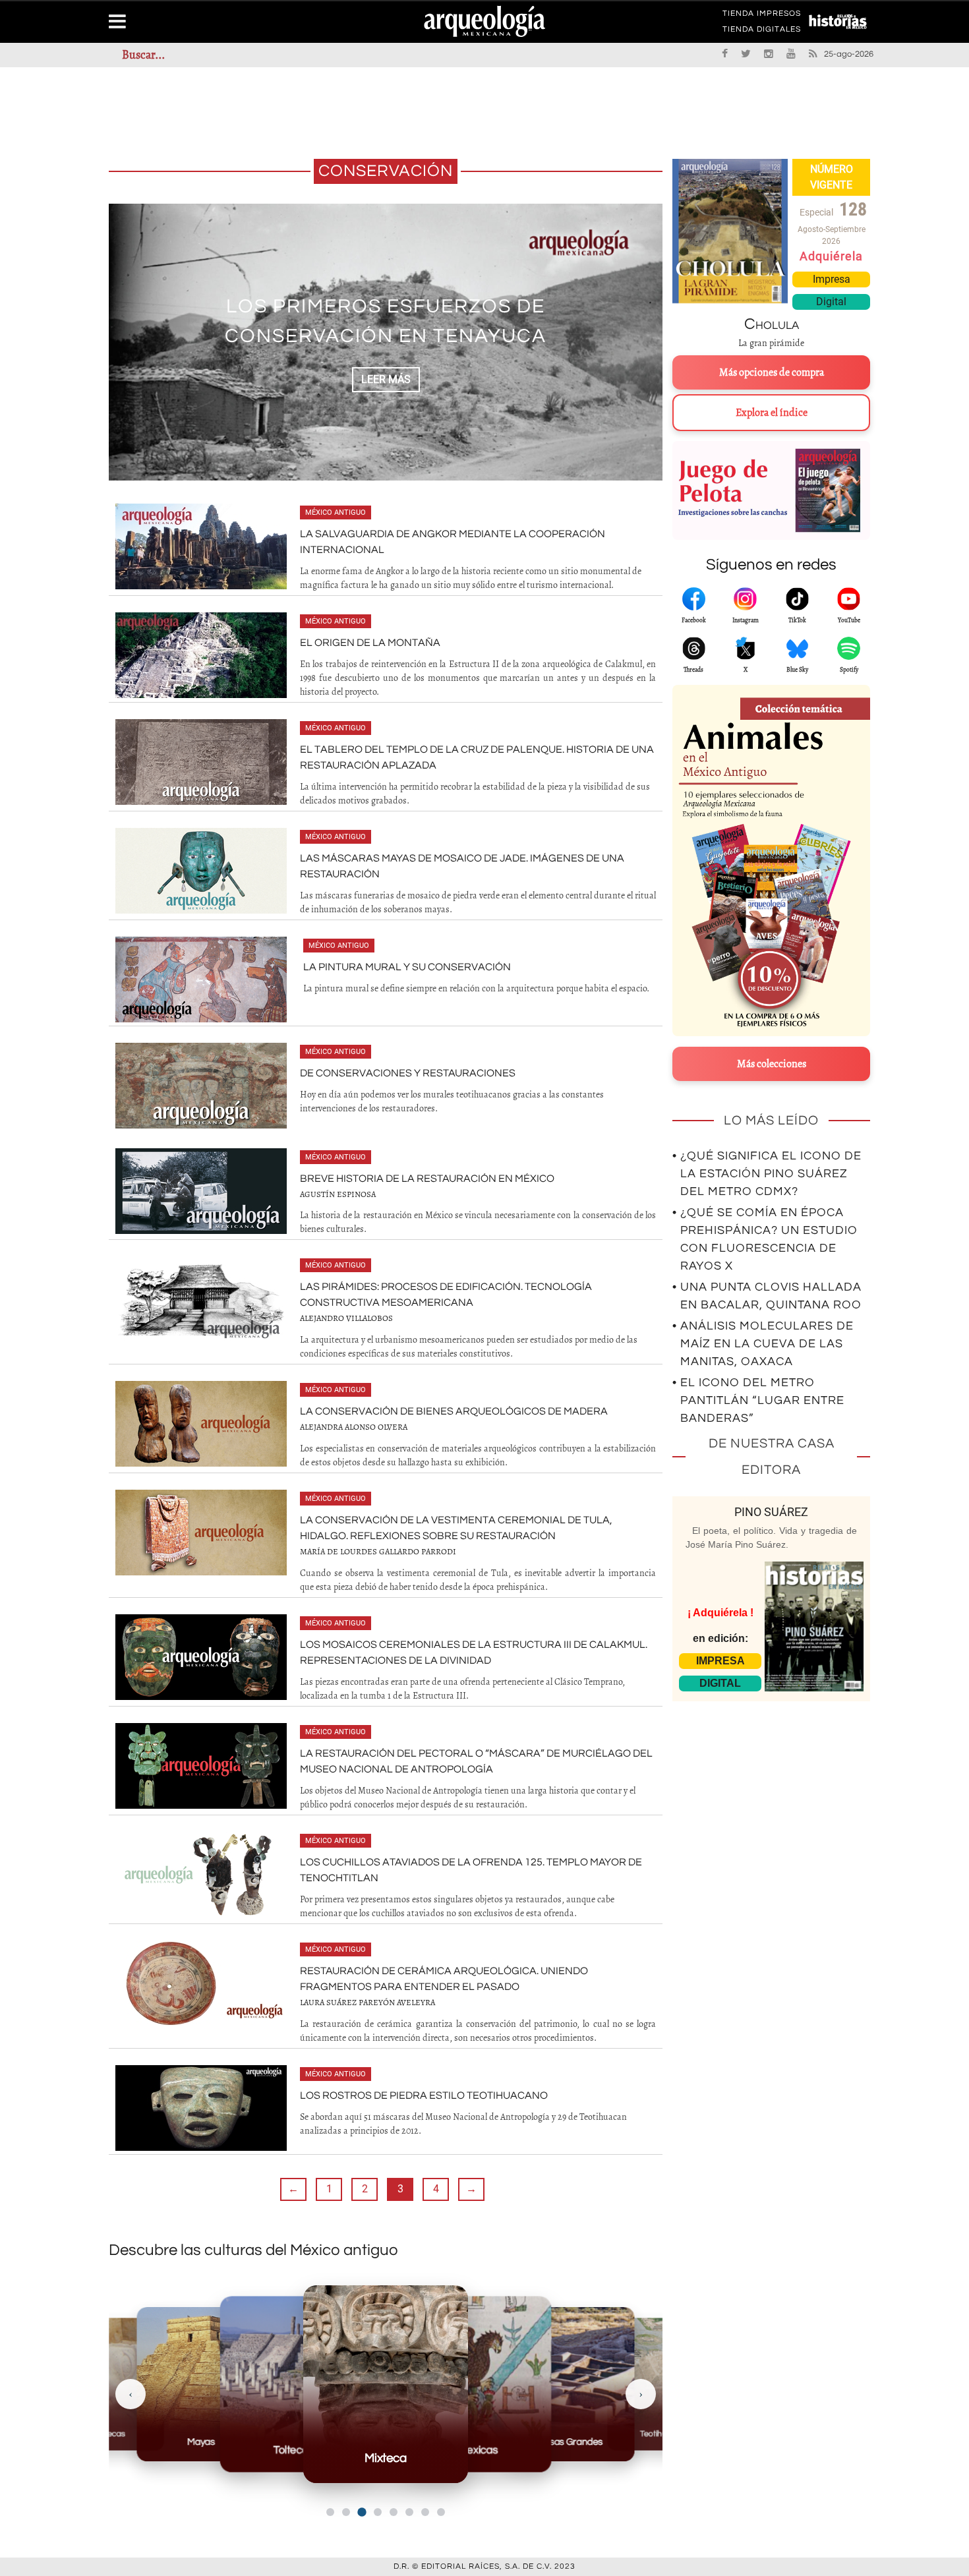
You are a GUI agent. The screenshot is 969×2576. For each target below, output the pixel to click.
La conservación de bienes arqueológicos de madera (454, 1411)
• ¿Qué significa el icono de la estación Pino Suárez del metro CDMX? (767, 1174)
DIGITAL (720, 1683)
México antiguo (336, 512)
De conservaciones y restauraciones (408, 1073)
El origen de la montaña (370, 643)
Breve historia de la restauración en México (427, 1179)
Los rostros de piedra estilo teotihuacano (424, 2095)
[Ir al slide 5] (394, 2512)
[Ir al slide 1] (330, 2512)
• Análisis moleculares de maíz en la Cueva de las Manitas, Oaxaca (763, 1344)
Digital (831, 302)
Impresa (832, 279)
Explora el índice (772, 413)
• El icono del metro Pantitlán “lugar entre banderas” (758, 1400)
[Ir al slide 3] (362, 2512)
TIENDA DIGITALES (762, 32)
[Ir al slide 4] (378, 2512)
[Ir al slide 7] (425, 2512)
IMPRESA (720, 1661)
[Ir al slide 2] (346, 2512)
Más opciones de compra (772, 372)
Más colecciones (772, 1064)
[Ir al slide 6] (409, 2512)
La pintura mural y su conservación (407, 967)
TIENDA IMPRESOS (762, 16)
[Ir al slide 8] (441, 2512)
